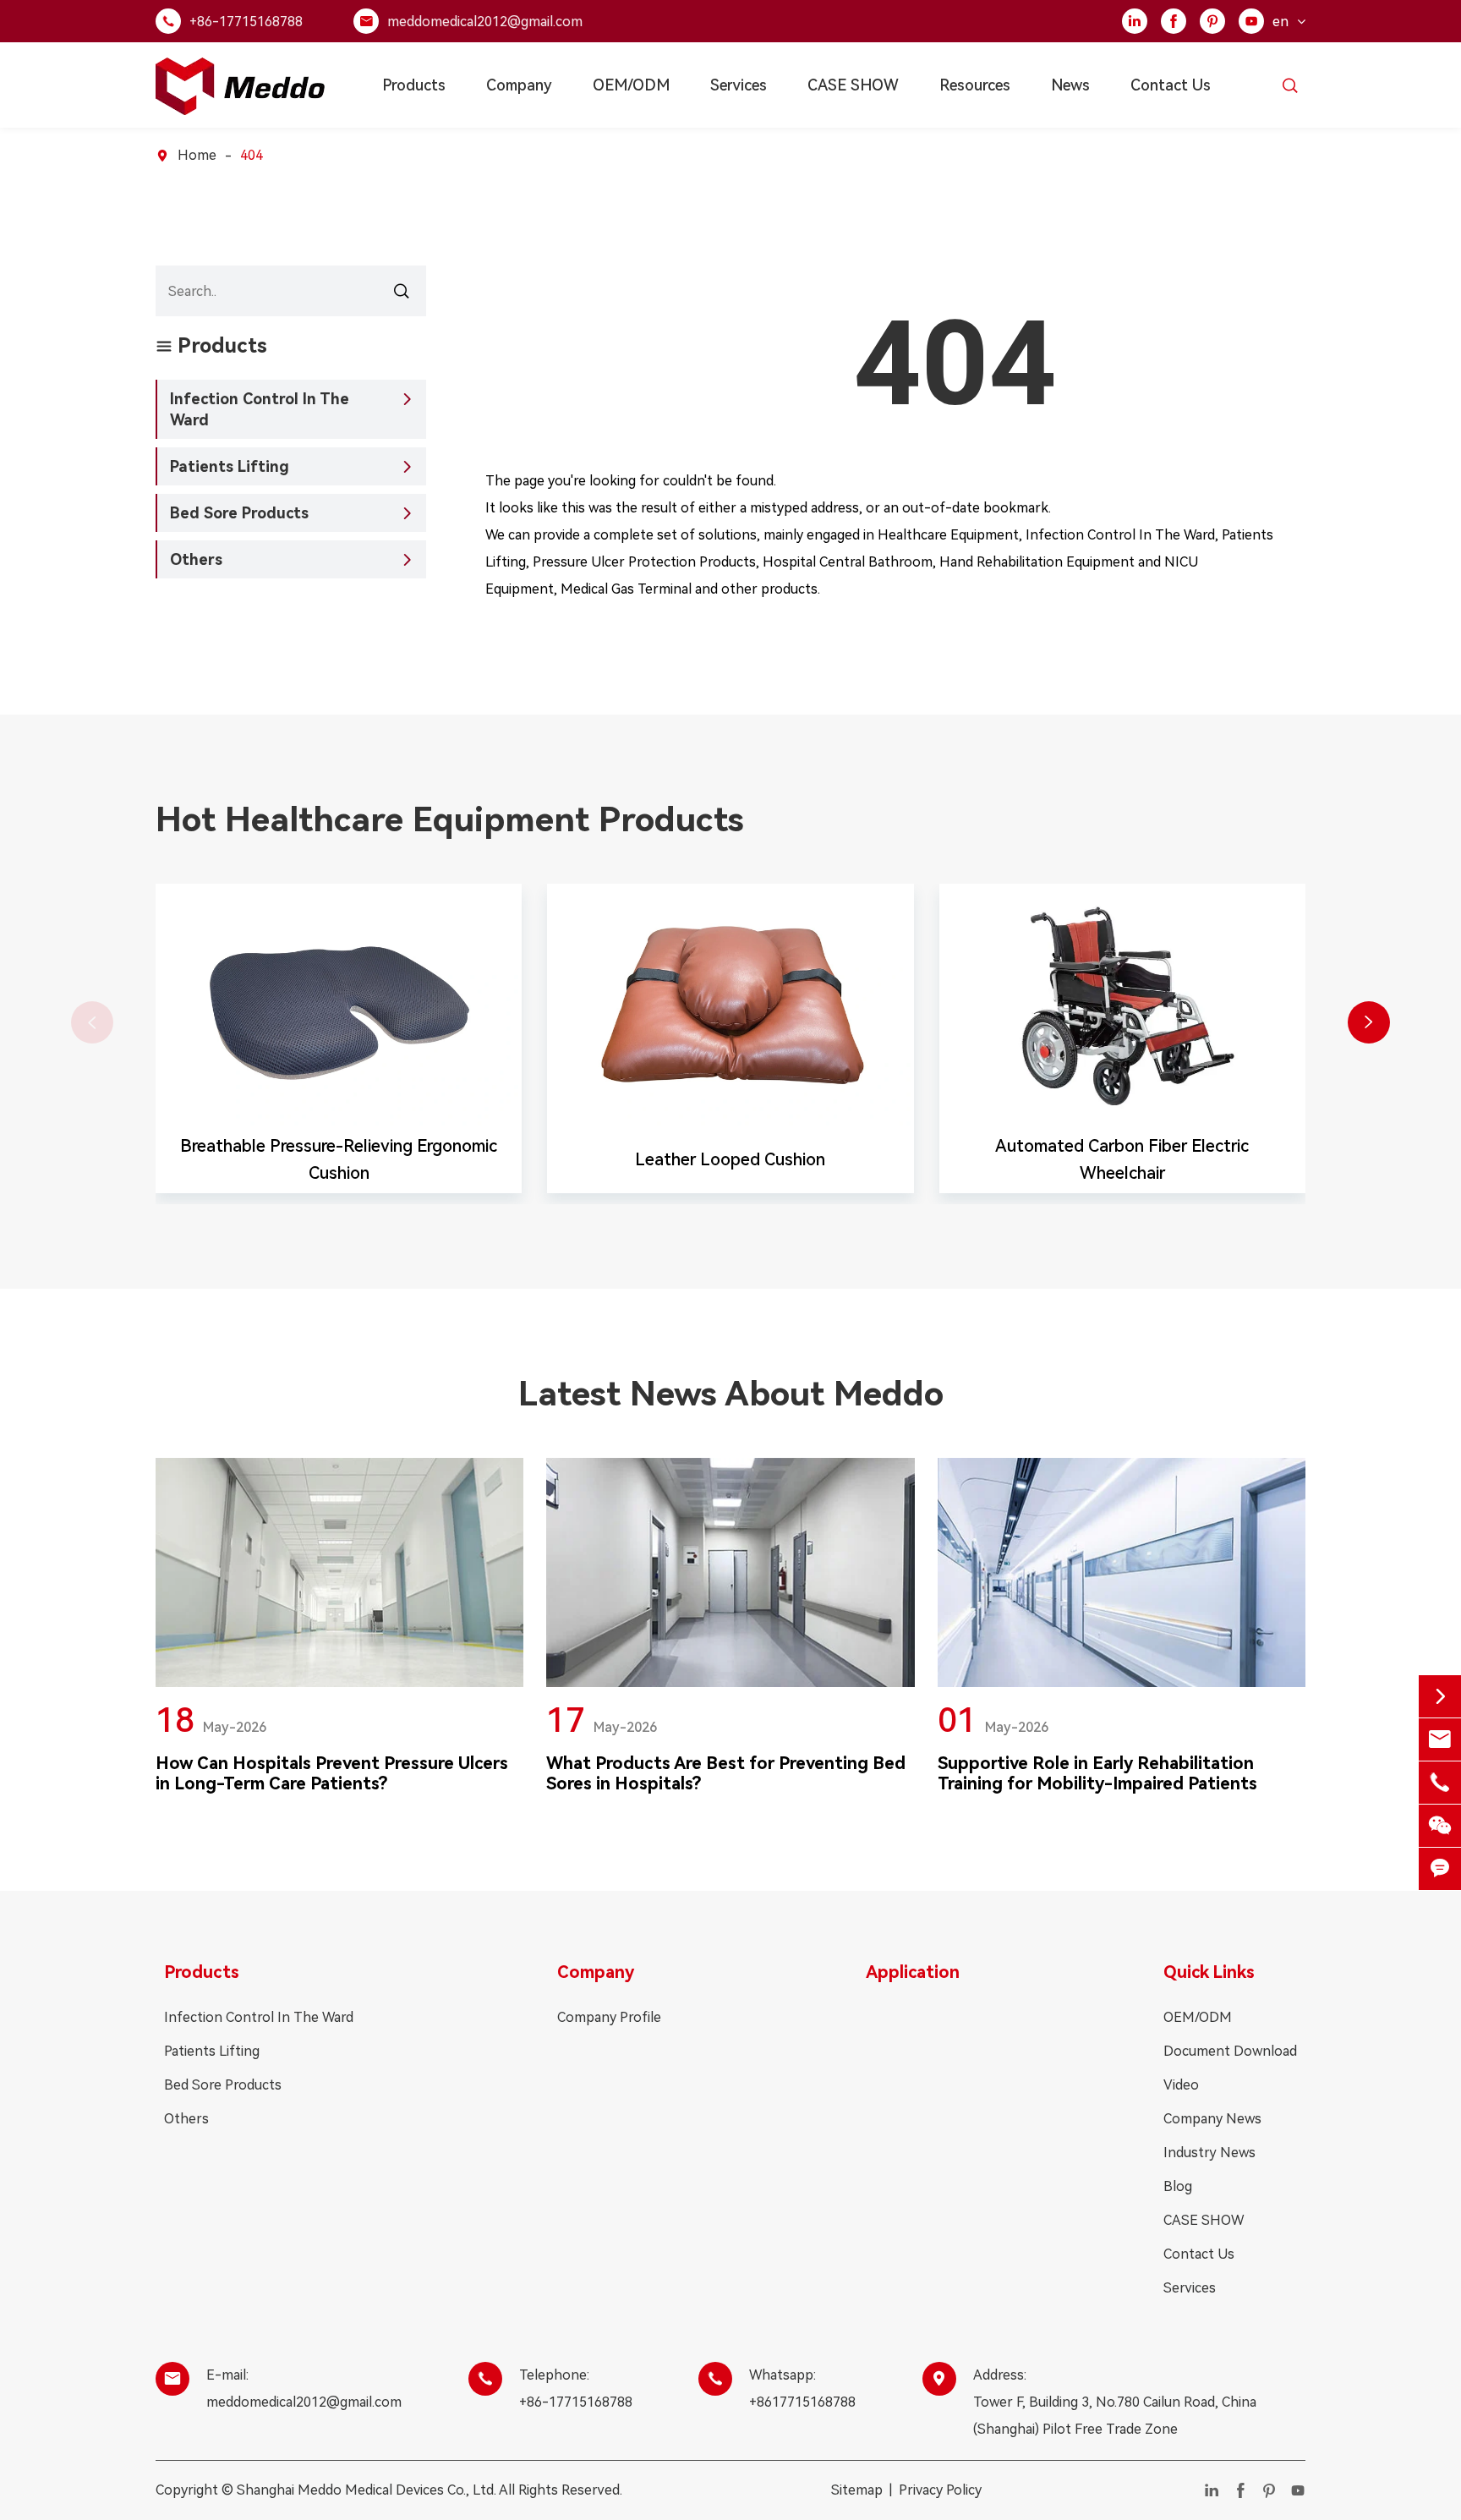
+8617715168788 (802, 2402)
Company (519, 85)
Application (913, 1972)
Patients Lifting (230, 466)
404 (252, 155)
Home (197, 155)
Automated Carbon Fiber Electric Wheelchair (1122, 1159)
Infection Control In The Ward (260, 409)
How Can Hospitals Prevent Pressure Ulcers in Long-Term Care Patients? (332, 1773)
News (1070, 85)
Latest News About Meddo (731, 1394)
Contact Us (1171, 85)
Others (196, 559)
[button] (1369, 1022)
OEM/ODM (631, 85)
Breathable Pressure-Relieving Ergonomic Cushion (339, 1159)
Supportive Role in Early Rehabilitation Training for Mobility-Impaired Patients (1097, 1773)
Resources (975, 85)
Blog (1178, 2186)
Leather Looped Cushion (730, 1159)
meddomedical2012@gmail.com (485, 22)
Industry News (1209, 2153)
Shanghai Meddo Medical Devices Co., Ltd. (367, 2490)
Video (1181, 2085)
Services (739, 85)
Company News (1212, 2119)
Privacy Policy (940, 2490)
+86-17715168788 (246, 22)
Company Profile (609, 2017)
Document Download (1230, 2051)
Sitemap (857, 2490)
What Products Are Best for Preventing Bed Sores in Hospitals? (726, 1773)
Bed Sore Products (239, 513)
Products (414, 85)
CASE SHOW (853, 85)
